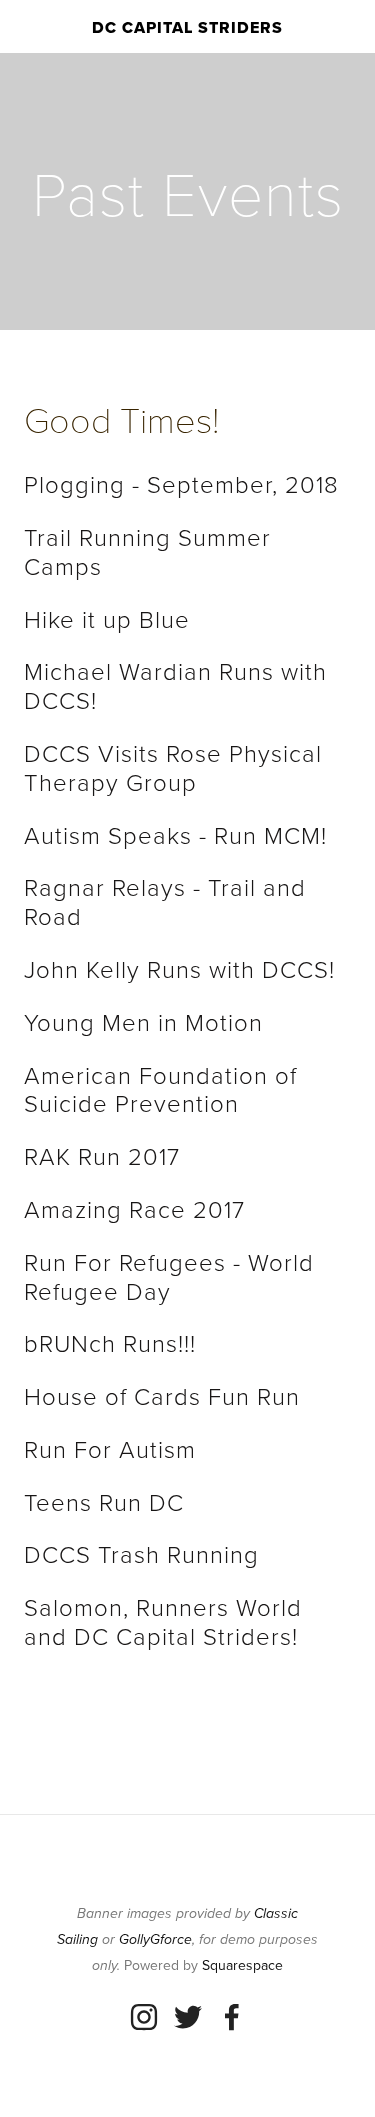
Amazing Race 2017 (134, 1208)
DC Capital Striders (187, 27)
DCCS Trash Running (141, 1553)
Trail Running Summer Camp (151, 551)
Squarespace (242, 1965)
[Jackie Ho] (188, 2017)
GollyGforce (155, 1940)
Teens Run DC (104, 1501)
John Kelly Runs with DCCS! (179, 968)
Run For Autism (110, 1448)
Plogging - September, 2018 (181, 483)
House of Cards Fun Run (162, 1395)
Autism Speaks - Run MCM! (175, 834)
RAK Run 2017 (102, 1155)
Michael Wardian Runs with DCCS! (179, 685)
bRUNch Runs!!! (110, 1342)
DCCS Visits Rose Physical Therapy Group (176, 767)
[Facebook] (232, 2017)
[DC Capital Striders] (144, 2017)
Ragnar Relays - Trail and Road (168, 901)
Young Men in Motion (143, 1021)
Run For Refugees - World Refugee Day (172, 1276)
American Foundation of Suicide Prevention (164, 1089)
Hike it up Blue (107, 618)
